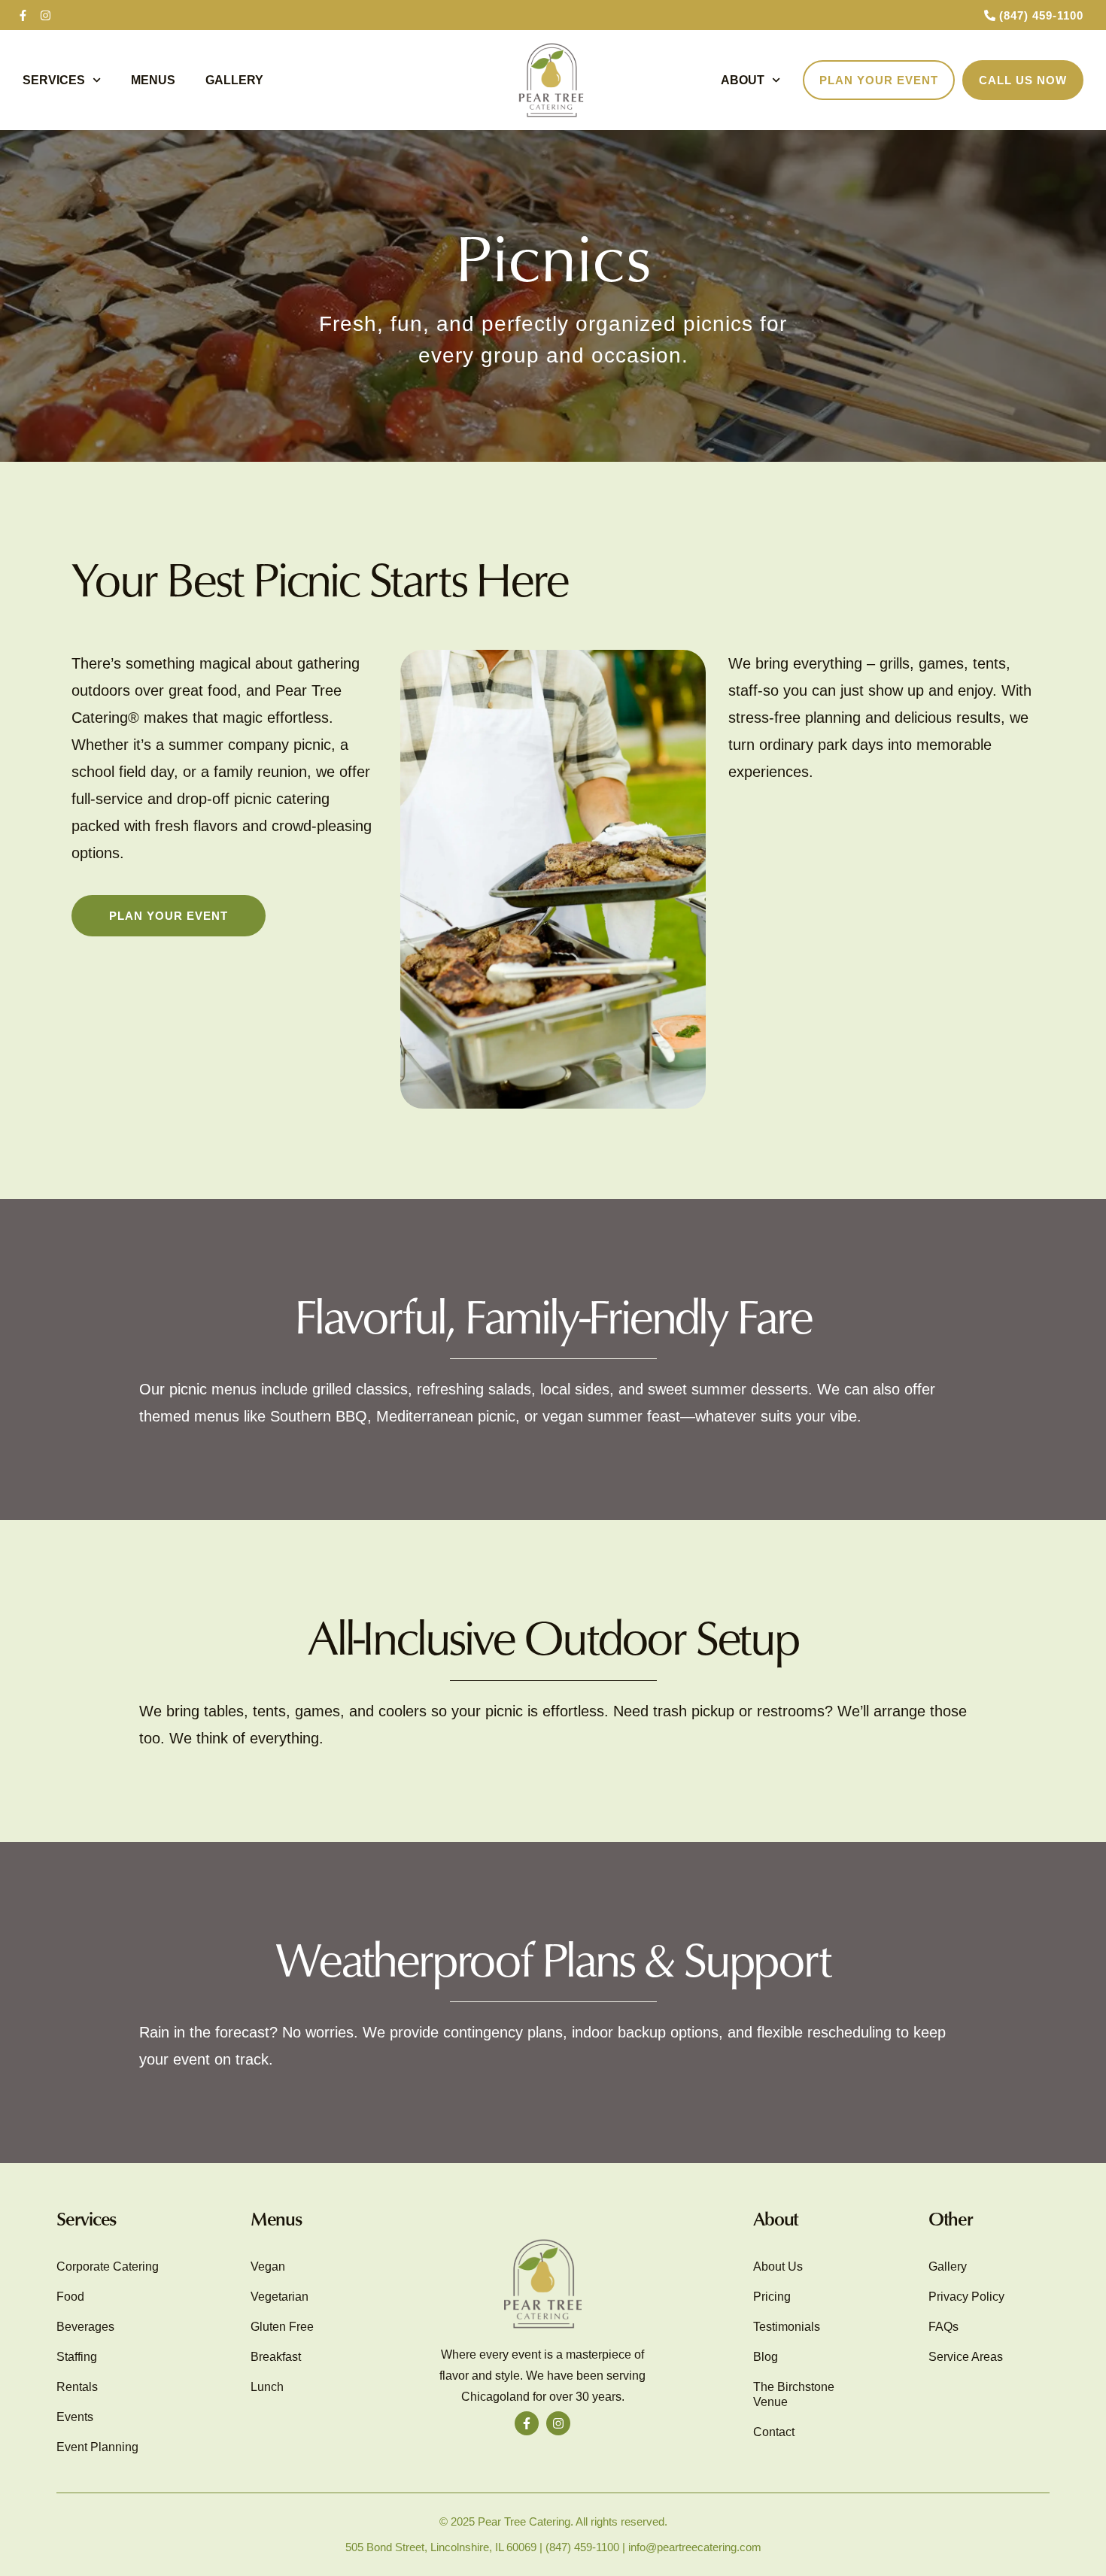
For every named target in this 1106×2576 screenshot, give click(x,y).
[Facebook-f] (23, 15)
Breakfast (276, 2357)
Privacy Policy (966, 2297)
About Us (778, 2267)
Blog (766, 2357)
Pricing (772, 2297)
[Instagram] (45, 15)
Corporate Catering (108, 2267)
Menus (153, 80)
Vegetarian (280, 2297)
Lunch (267, 2387)
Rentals (77, 2387)
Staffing (77, 2357)
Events (75, 2417)
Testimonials (787, 2327)
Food (70, 2297)
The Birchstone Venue (794, 2394)
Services (54, 80)
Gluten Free (282, 2327)
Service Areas (966, 2357)
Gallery (234, 80)
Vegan (268, 2267)
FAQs (943, 2327)
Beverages (85, 2327)
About (743, 80)
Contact (774, 2432)
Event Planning (97, 2447)
